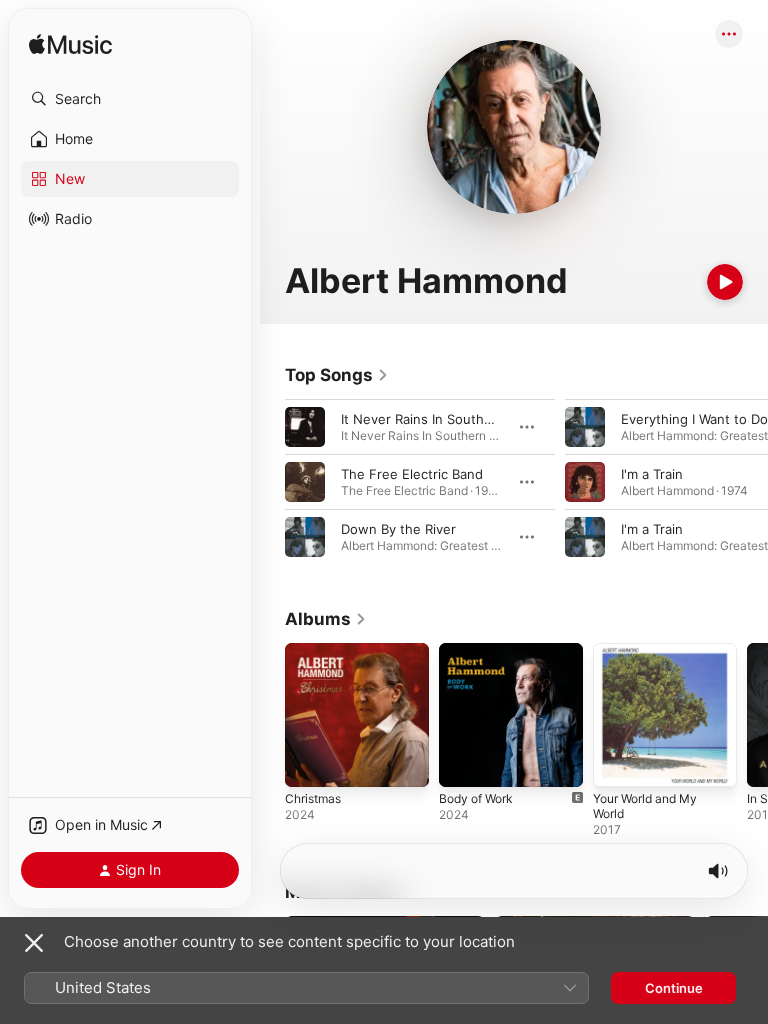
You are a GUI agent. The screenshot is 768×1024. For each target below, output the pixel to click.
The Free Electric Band (412, 474)
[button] (130, 99)
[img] (70, 45)
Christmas (313, 798)
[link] (337, 375)
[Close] (34, 943)
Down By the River (398, 529)
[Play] (725, 282)
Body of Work (476, 798)
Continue (674, 988)
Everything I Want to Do (694, 419)
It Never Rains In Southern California (454, 419)
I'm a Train (652, 474)
